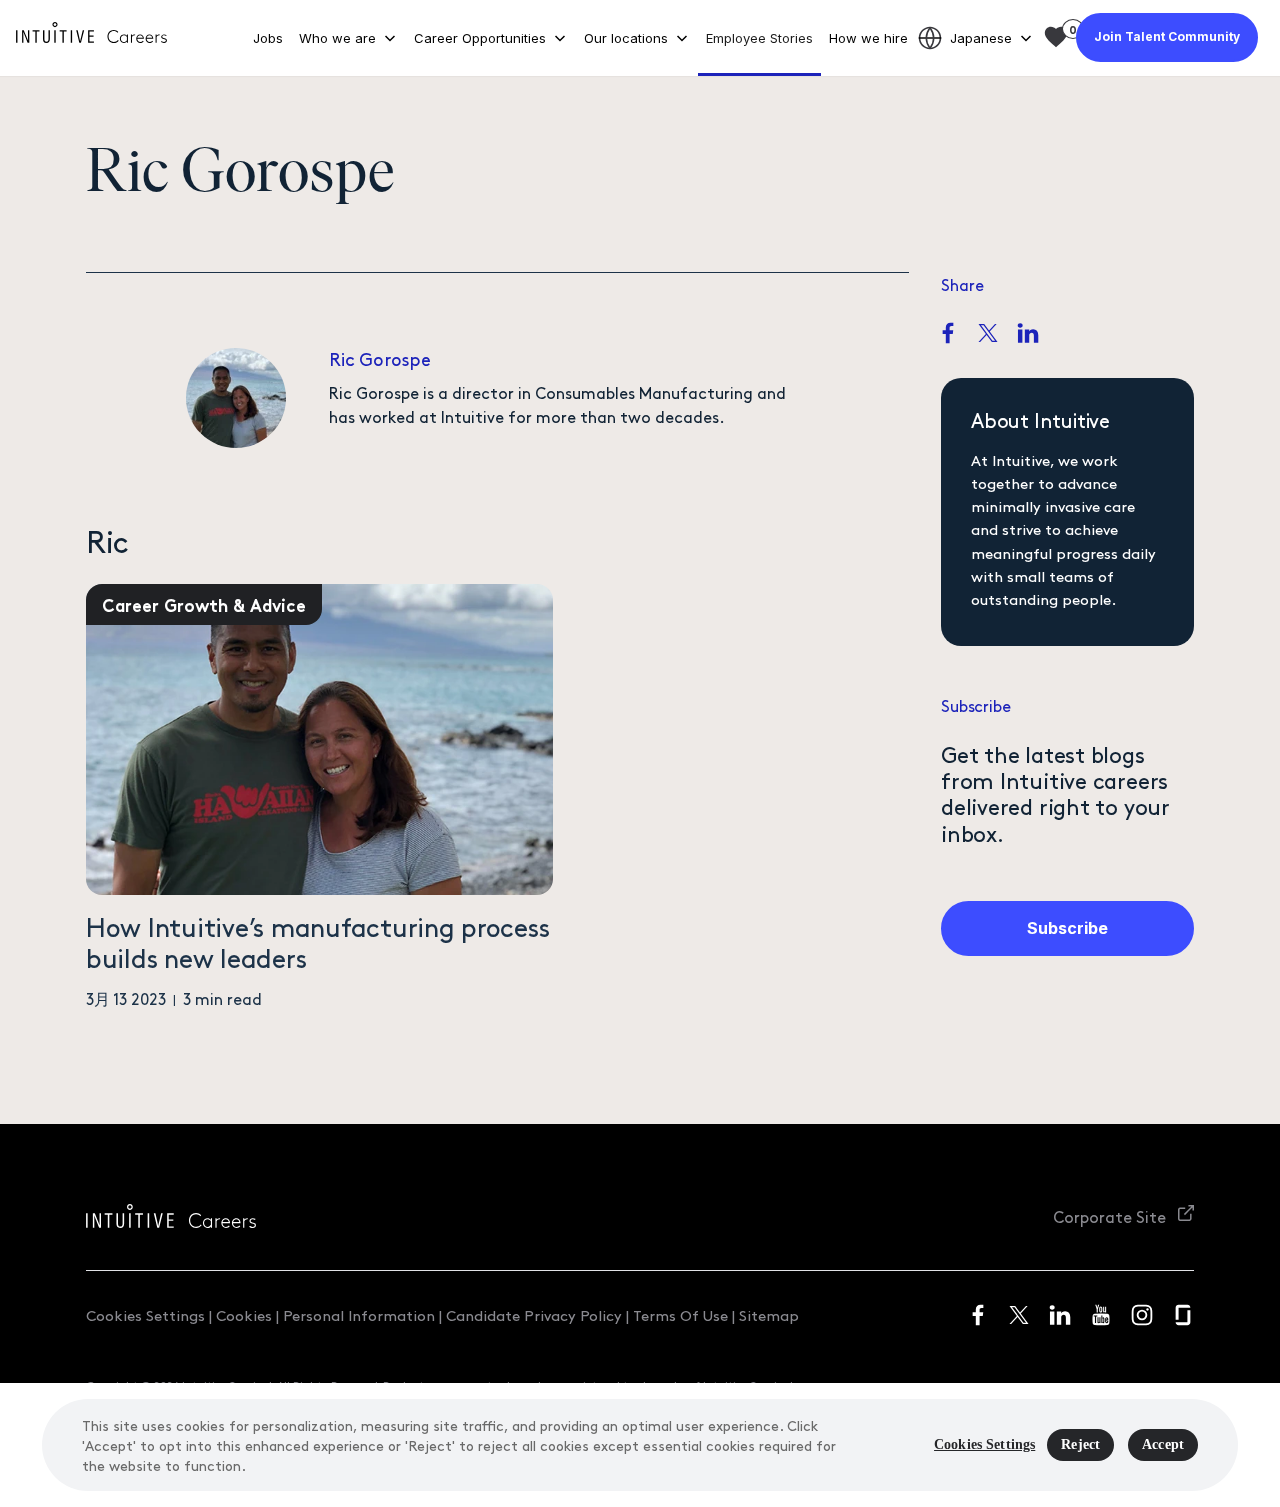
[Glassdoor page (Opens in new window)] (1183, 1314)
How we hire (868, 38)
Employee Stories (759, 38)
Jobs (268, 38)
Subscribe (1067, 928)
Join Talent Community (1167, 36)
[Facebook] (948, 335)
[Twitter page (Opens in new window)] (1019, 1314)
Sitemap (769, 1314)
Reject (1080, 1444)
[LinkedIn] (1028, 335)
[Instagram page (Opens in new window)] (1142, 1314)
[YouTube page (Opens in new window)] (1101, 1314)
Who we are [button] (337, 38)
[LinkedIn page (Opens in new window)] (1060, 1314)
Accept (1163, 1444)
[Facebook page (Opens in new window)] (978, 1314)
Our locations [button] (626, 38)
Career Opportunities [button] (480, 38)
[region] (640, 1445)
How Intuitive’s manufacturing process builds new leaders (317, 941)
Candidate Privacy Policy (534, 1314)
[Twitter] (988, 335)
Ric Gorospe (380, 358)
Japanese (981, 38)
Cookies (244, 1314)
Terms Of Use (680, 1314)
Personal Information (359, 1314)
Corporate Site (1111, 1216)
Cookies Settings (145, 1314)
